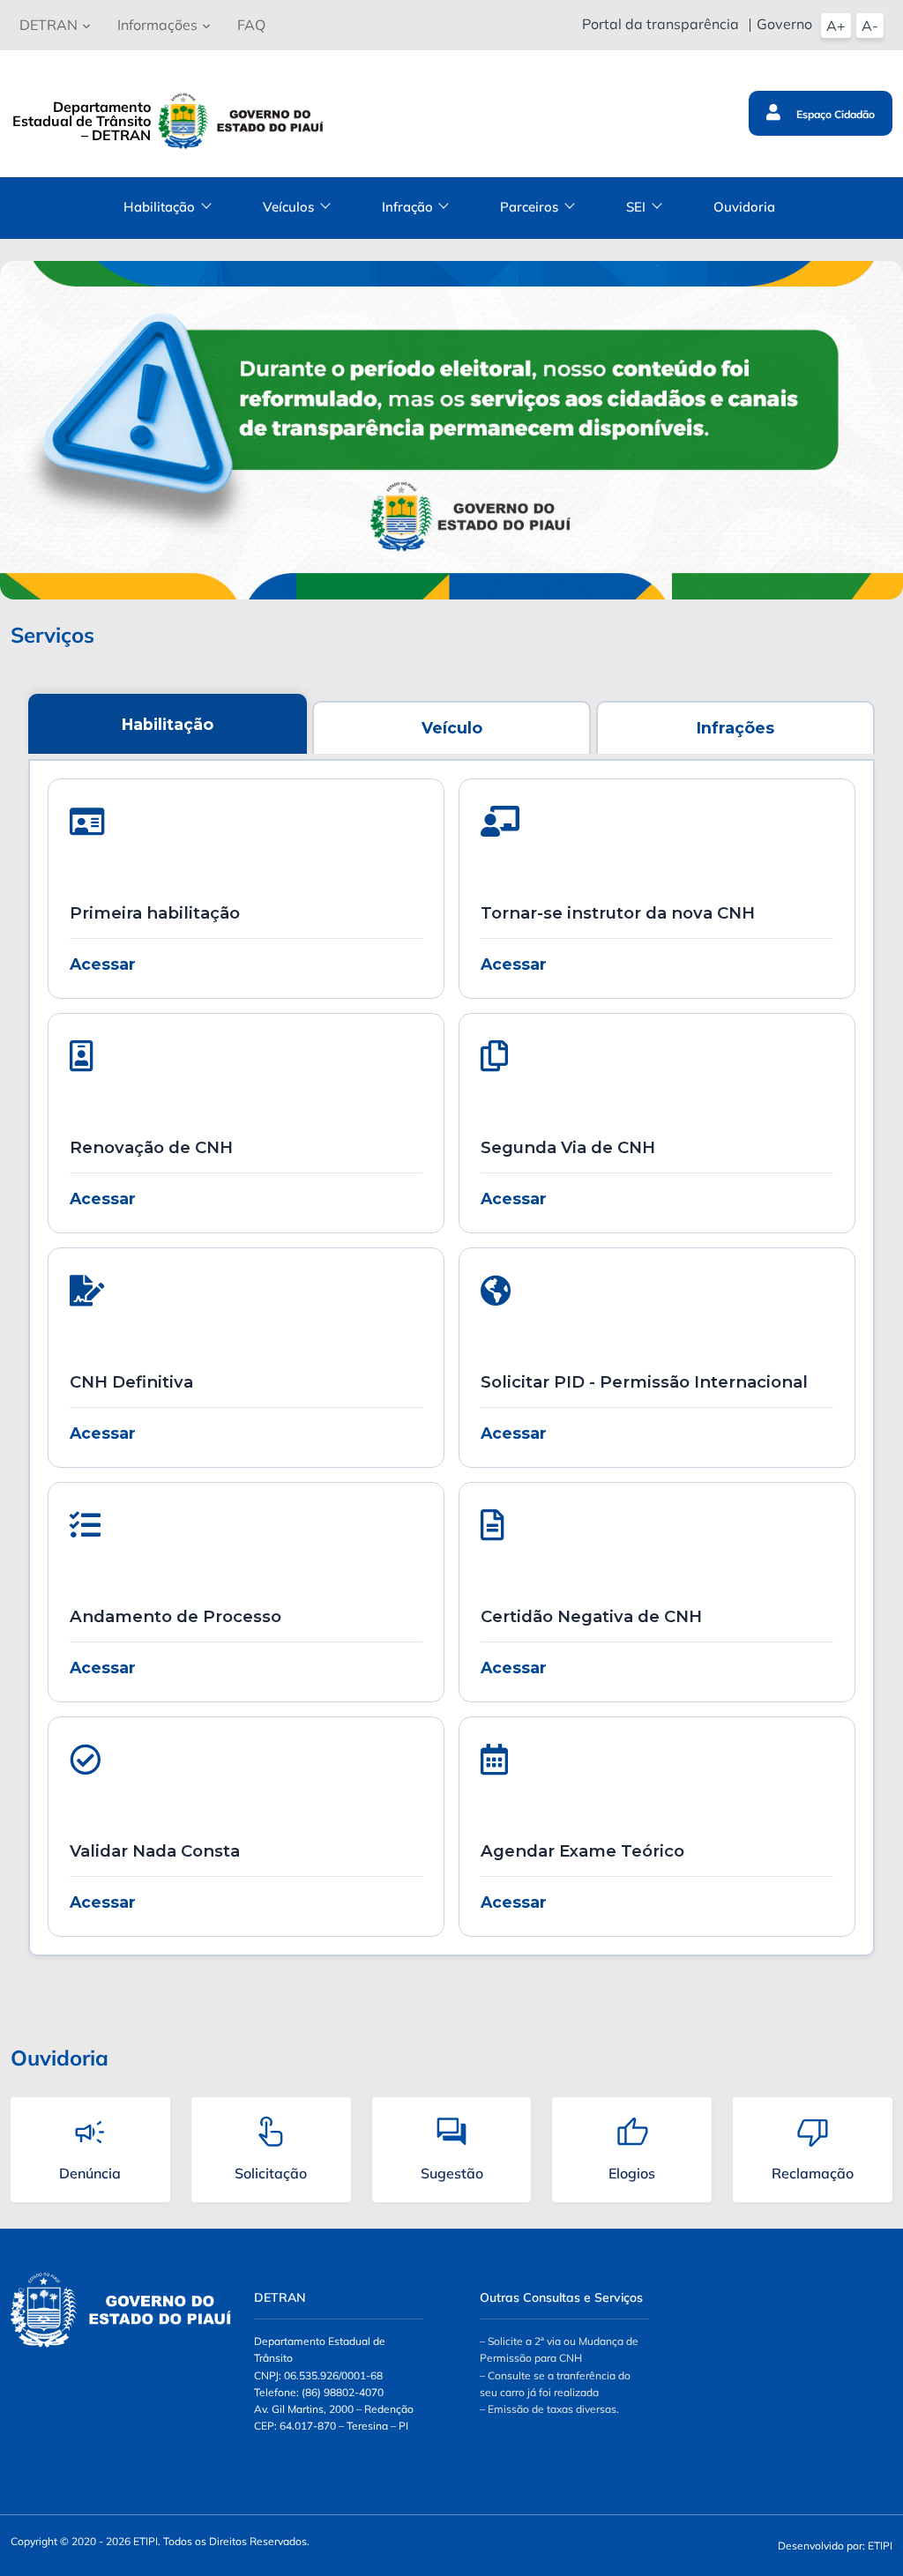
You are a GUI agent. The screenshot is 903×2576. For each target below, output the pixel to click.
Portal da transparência (660, 24)
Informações (157, 25)
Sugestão (452, 2173)
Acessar (103, 964)
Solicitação (271, 2173)
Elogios (632, 2173)
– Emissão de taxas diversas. (549, 2409)
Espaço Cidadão (834, 114)
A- (870, 26)
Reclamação (813, 2173)
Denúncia (90, 2173)
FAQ (251, 25)
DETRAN (49, 25)
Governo (784, 24)
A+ (836, 26)
